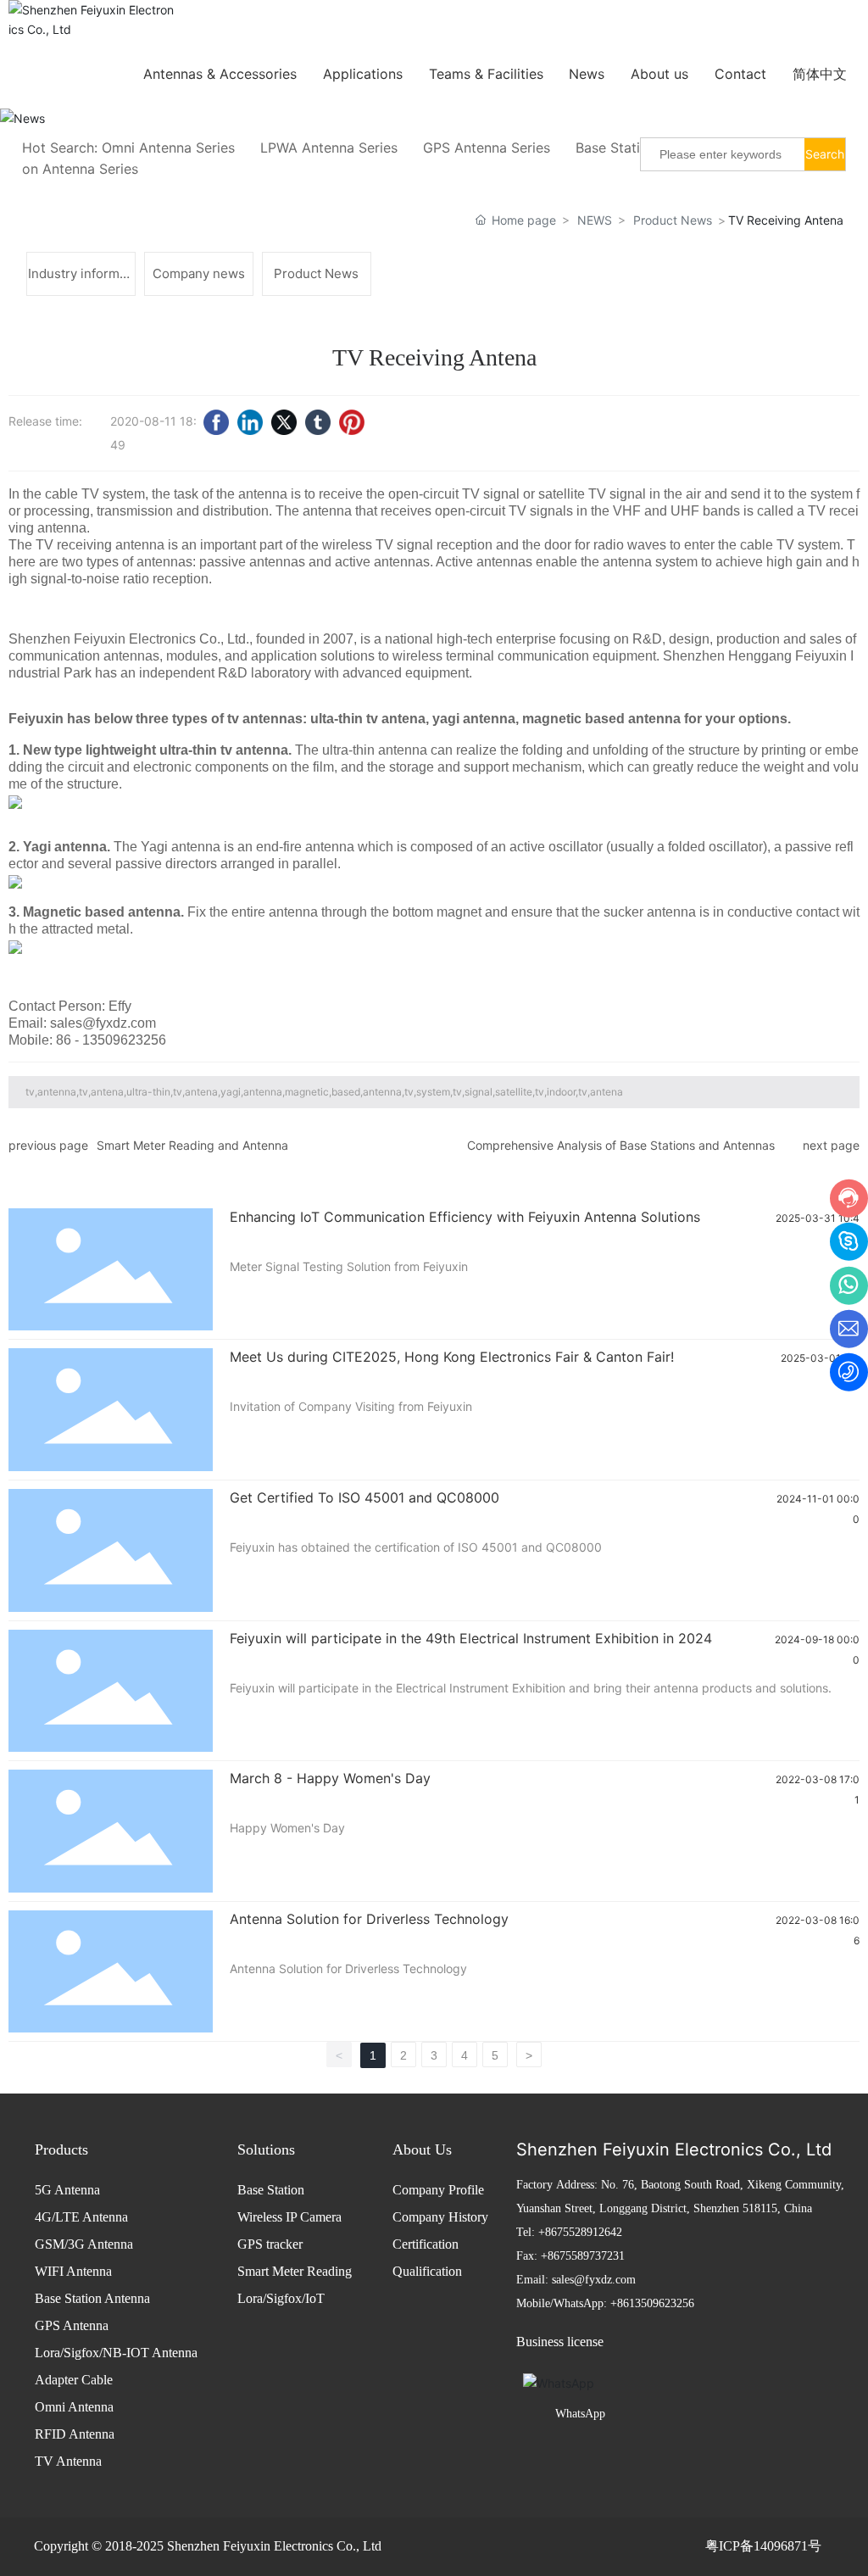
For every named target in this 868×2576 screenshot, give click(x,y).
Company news (199, 273)
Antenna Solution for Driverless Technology (369, 1919)
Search (825, 154)
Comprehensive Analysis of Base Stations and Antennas (621, 1145)
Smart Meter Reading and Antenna (192, 1145)
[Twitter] (284, 422)
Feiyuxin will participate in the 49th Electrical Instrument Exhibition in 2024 (471, 1638)
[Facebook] (216, 422)
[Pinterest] (352, 422)
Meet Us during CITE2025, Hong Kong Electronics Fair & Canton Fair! (452, 1357)
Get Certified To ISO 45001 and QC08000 (364, 1497)
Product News (673, 220)
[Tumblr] (318, 422)
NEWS (595, 220)
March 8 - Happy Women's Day (330, 1778)
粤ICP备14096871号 (763, 2546)
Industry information (81, 280)
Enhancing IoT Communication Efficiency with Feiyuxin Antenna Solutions (465, 1217)
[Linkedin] (250, 422)
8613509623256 (656, 2303)
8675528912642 (584, 2232)
